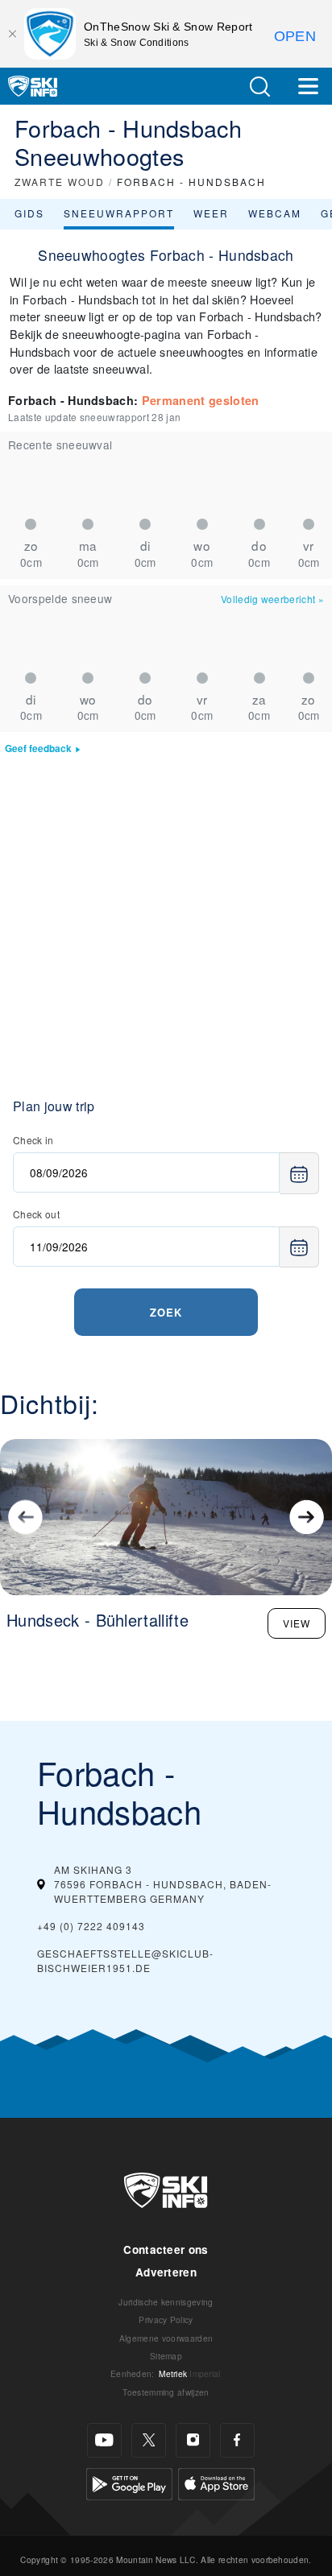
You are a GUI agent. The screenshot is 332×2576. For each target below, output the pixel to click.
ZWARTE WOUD (60, 182)
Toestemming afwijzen (166, 2392)
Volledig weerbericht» (272, 599)
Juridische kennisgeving (166, 2302)
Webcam (275, 213)
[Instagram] (193, 2440)
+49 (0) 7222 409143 (91, 1926)
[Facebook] (237, 2440)
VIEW (297, 1623)
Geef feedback (38, 748)
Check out (36, 1214)
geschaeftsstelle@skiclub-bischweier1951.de (125, 1960)
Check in (33, 1140)
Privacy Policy (166, 2320)
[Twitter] (149, 2440)
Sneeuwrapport (119, 213)
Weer (211, 213)
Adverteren (166, 2272)
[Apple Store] (216, 2482)
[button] (259, 87)
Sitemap (166, 2356)
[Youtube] (104, 2440)
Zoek (166, 1312)
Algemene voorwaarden (166, 2338)
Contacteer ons (166, 2249)
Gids (29, 213)
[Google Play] (129, 2482)
